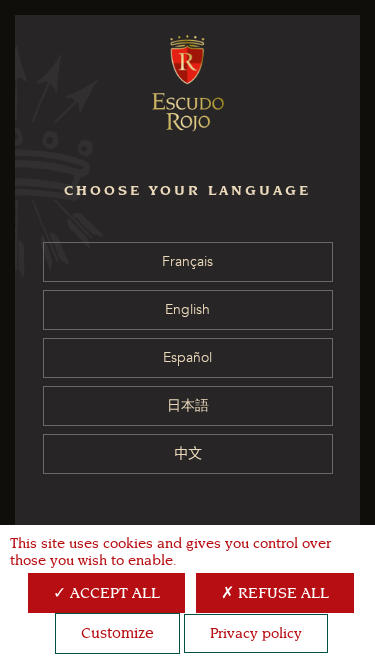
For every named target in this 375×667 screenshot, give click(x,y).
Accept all (113, 593)
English (187, 309)
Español (187, 357)
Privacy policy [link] (256, 633)
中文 (188, 453)
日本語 (188, 405)
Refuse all (281, 593)
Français (187, 261)
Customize (117, 633)
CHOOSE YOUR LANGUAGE (187, 190)
